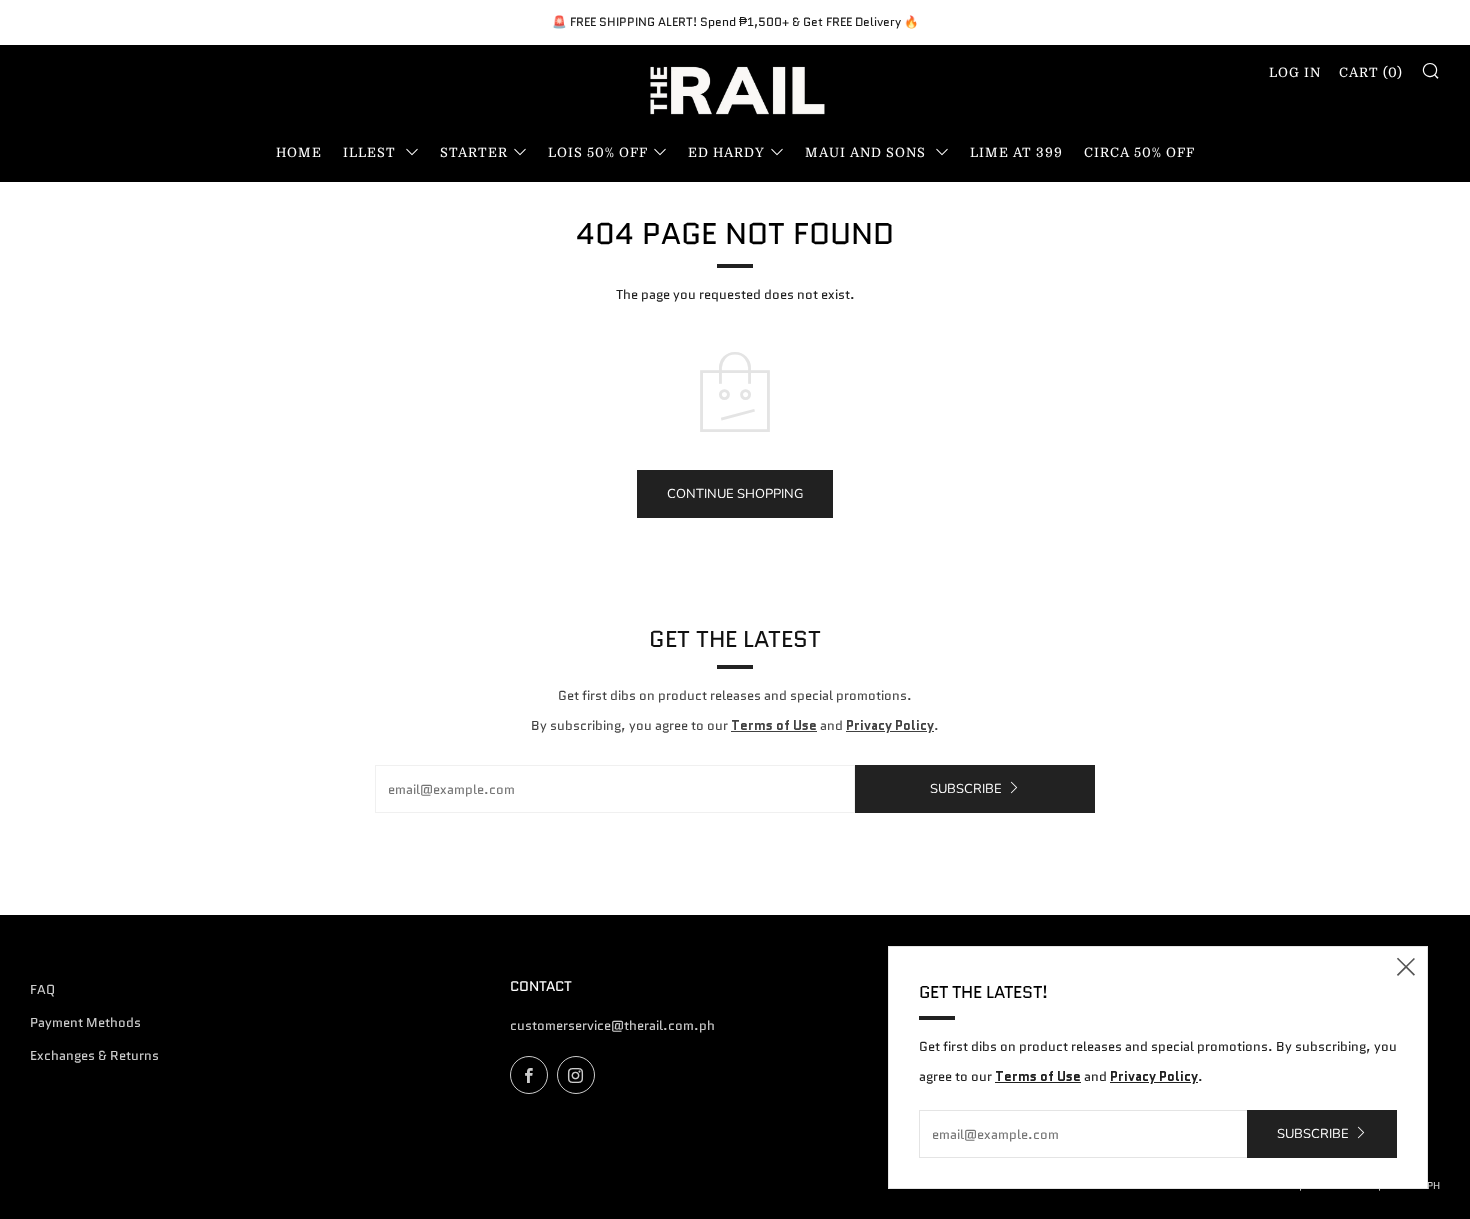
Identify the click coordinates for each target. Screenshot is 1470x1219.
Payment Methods (85, 1022)
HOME (299, 152)
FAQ (42, 989)
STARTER (474, 152)
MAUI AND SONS (867, 152)
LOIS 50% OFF (598, 152)
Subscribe (966, 789)
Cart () (1371, 72)
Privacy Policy (890, 725)
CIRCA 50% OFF (1139, 152)
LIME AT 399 (1016, 152)
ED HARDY (726, 152)
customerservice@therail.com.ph (612, 1025)
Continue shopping (735, 494)
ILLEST (371, 152)
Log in (1295, 72)
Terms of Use (774, 725)
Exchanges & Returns (94, 1055)
